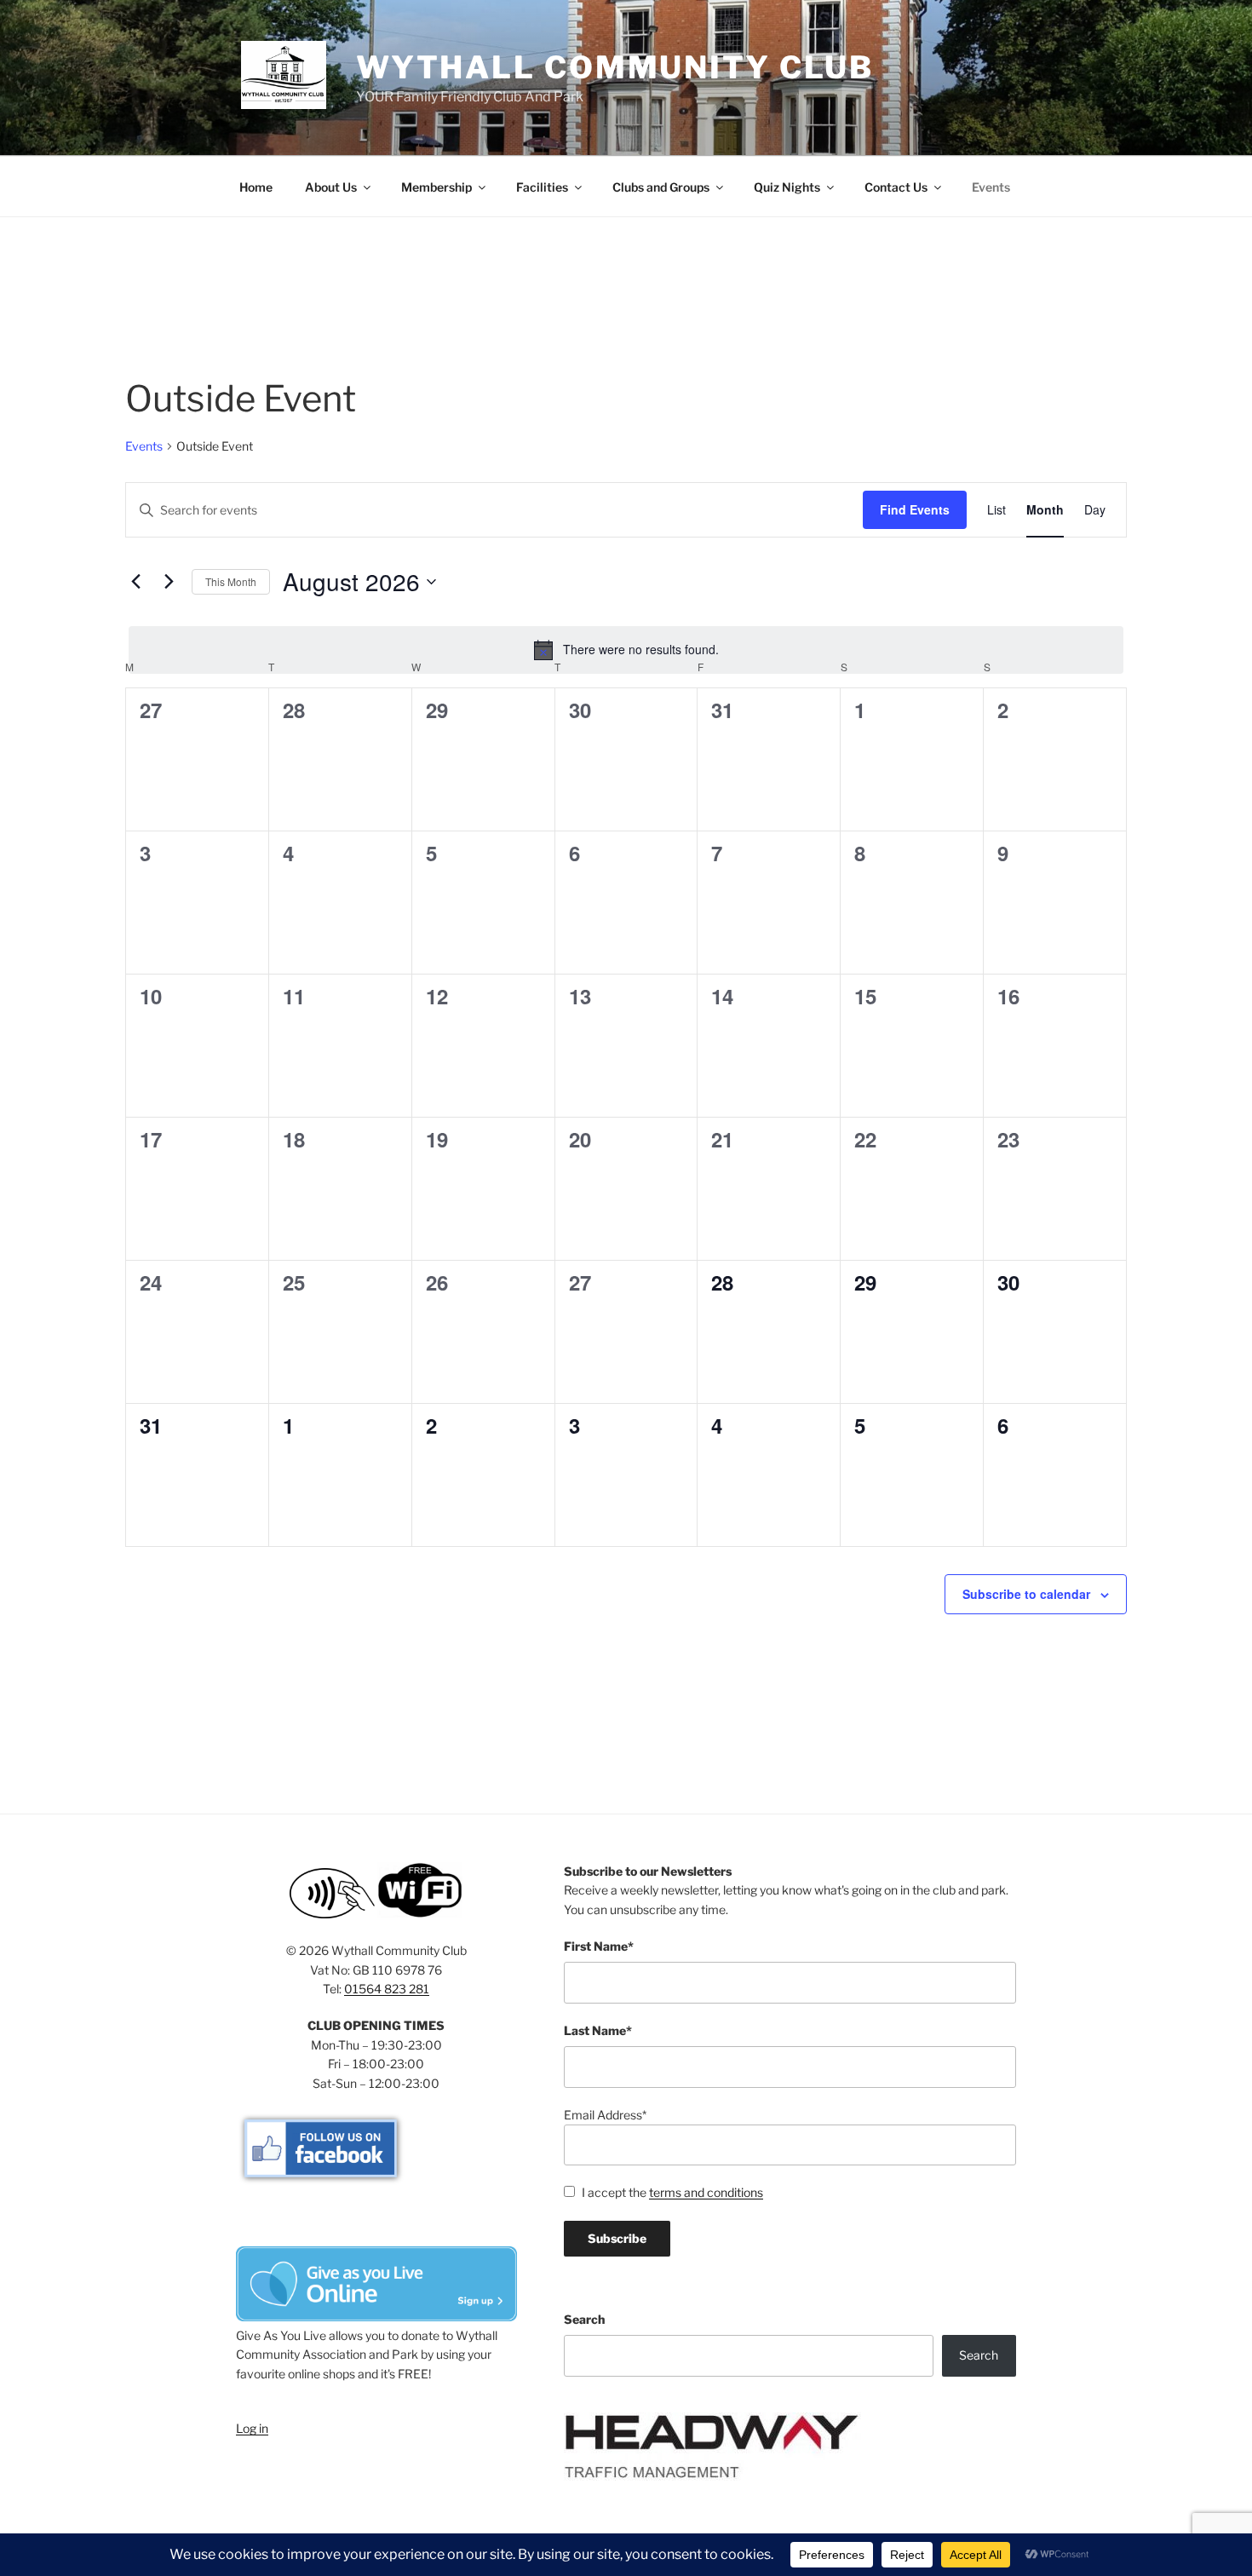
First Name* (599, 1946)
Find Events (915, 509)
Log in (252, 2428)
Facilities (542, 187)
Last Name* (598, 2030)
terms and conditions (706, 2192)
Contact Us (896, 187)
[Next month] (169, 582)
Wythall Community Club (615, 67)
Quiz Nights (787, 187)
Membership (436, 187)
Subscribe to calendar (1026, 1594)
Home (256, 187)
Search (584, 2319)
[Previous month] (135, 582)
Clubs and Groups (661, 187)
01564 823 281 (387, 1989)
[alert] (626, 650)
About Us (331, 187)
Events (991, 187)
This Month (231, 581)
